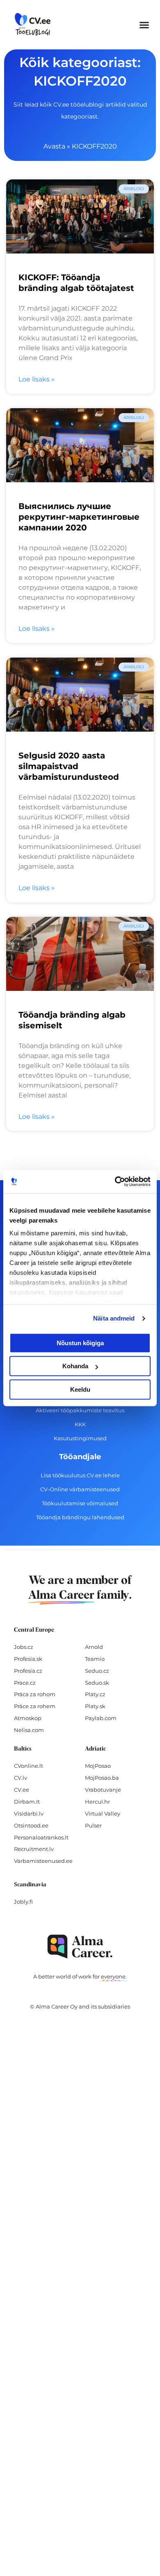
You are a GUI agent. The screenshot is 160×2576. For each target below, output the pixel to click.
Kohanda (75, 1366)
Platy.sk (95, 1706)
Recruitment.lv (34, 1849)
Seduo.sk (97, 1683)
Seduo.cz (97, 1671)
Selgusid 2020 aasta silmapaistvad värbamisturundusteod (69, 766)
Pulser (93, 1825)
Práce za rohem (35, 1706)
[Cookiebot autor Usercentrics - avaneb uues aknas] (115, 1181)
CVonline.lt (29, 1766)
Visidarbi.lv (29, 1813)
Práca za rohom (35, 1694)
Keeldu (80, 1389)
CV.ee (22, 1790)
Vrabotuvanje (103, 1790)
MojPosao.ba (102, 1778)
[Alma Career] (80, 1947)
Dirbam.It (27, 1802)
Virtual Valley (103, 1813)
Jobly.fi (23, 1902)
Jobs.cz (24, 1647)
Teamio (95, 1659)
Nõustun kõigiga (80, 1343)
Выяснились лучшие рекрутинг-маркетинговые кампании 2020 (79, 517)
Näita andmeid (114, 1318)
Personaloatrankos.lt (41, 1837)
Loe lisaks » (37, 379)
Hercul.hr (97, 1802)
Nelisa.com (29, 1730)
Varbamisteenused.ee (43, 1861)
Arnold (94, 1647)
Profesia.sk (28, 1659)
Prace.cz (25, 1683)
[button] (144, 25)
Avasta (54, 146)
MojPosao (98, 1766)
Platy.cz (95, 1694)
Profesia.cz (28, 1671)
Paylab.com (101, 1718)
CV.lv (21, 1778)
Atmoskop (28, 1718)
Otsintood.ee (31, 1825)
